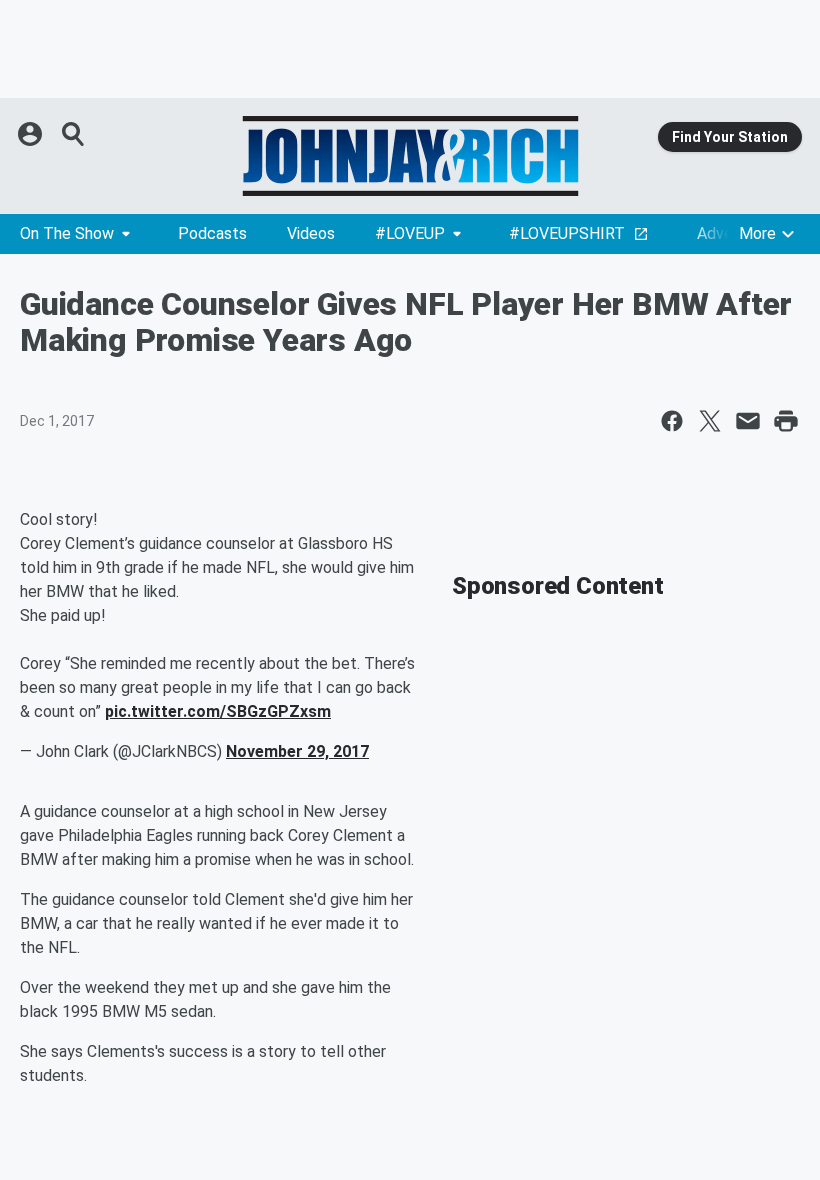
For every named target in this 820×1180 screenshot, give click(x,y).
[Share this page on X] (710, 421)
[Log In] (32, 134)
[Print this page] (786, 421)
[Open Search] (74, 134)
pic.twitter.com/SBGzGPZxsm (218, 711)
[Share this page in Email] (748, 421)
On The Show (67, 233)
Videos (311, 233)
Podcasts (212, 233)
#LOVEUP (410, 233)
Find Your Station (730, 137)
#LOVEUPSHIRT (567, 233)
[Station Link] (410, 156)
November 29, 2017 (297, 751)
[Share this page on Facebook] (672, 421)
